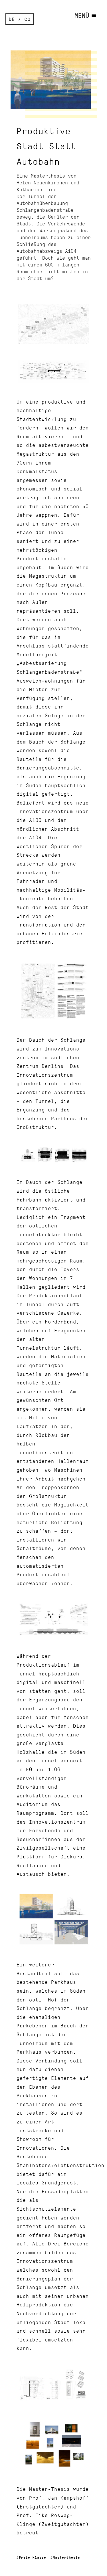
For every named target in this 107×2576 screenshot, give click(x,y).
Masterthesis (66, 2557)
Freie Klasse (33, 2557)
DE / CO (20, 19)
